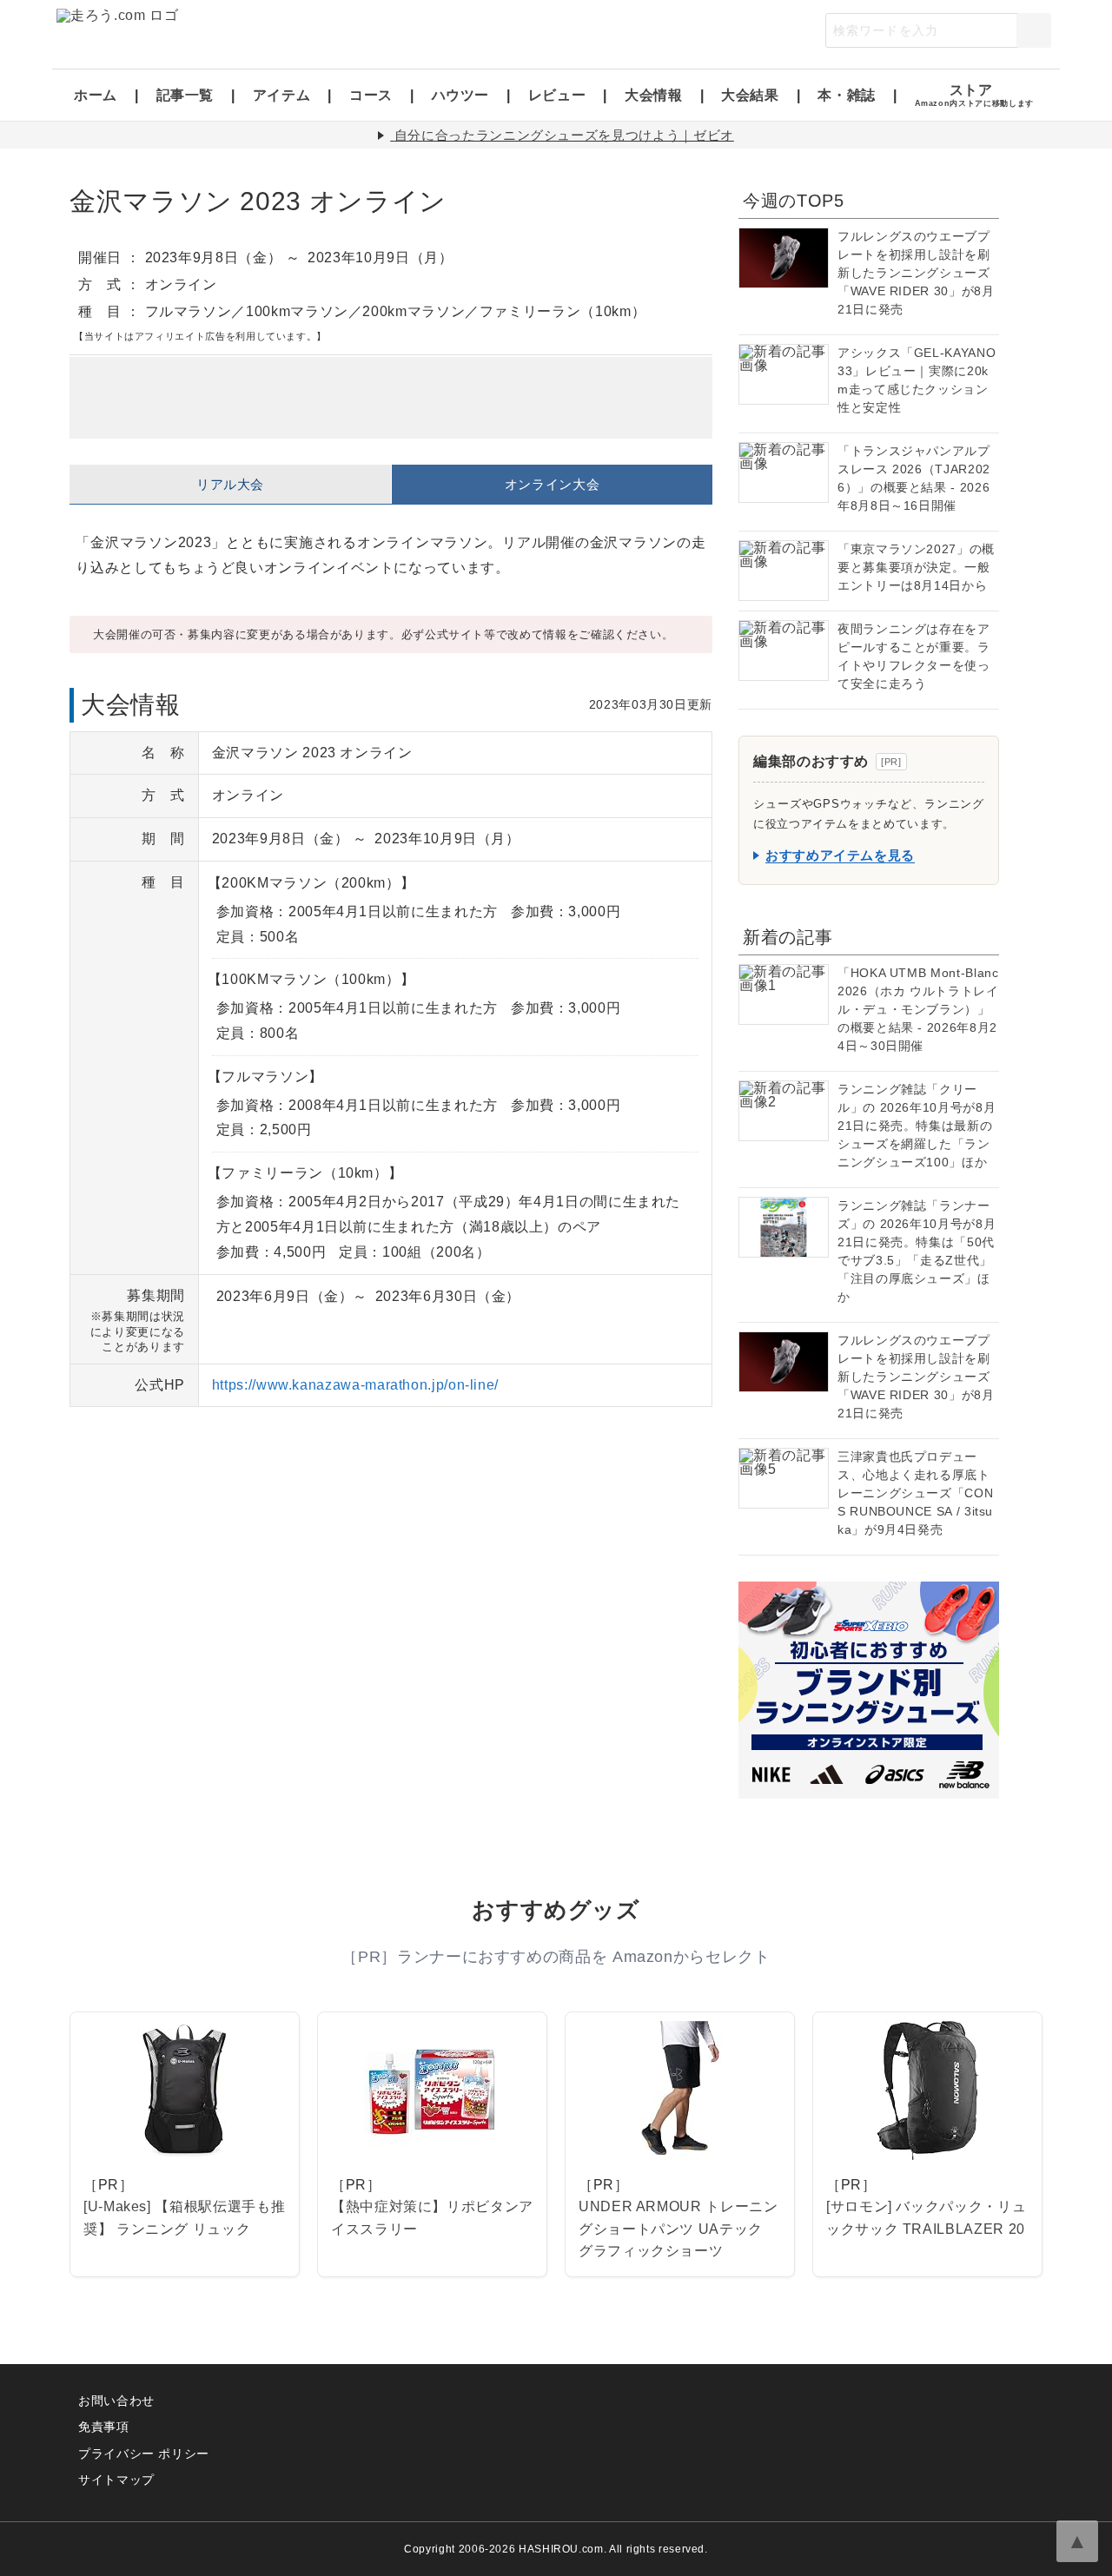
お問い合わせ (116, 2401)
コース (371, 95)
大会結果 (750, 95)
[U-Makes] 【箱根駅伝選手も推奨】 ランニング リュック (184, 2218)
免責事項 (104, 2427)
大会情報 (654, 95)
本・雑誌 (847, 95)
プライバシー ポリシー (144, 2454)
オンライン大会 (552, 484)
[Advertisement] (391, 398)
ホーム (96, 95)
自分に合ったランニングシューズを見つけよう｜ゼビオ (564, 135)
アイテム (282, 95)
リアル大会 (230, 484)
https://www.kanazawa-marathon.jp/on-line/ (355, 1385)
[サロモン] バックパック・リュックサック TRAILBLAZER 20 (926, 2218)
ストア (974, 95)
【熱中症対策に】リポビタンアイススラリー (432, 2218)
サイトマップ (116, 2480)
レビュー (557, 95)
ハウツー (461, 95)
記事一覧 (185, 95)
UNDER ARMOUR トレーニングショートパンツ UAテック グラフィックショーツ (678, 2229)
